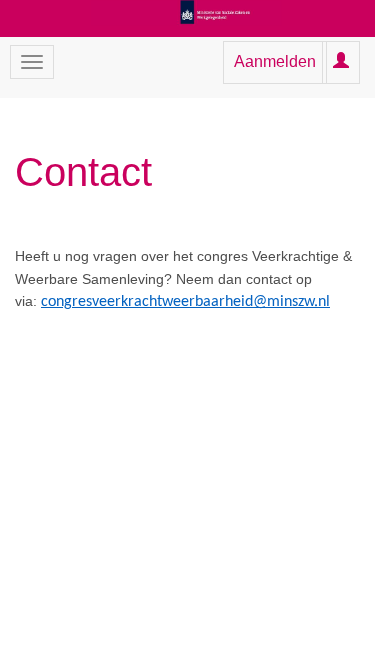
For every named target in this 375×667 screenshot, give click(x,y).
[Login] (341, 61)
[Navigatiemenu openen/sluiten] (32, 62)
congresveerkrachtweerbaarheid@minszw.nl (185, 302)
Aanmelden (275, 61)
